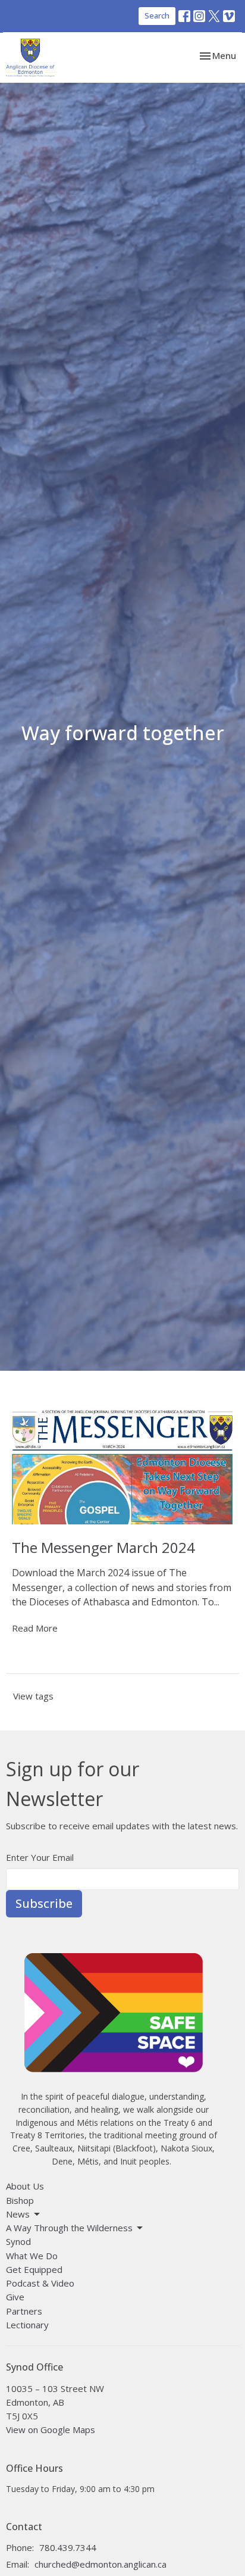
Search (157, 15)
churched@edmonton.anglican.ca (100, 2564)
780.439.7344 (68, 2547)
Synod (18, 2241)
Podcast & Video (40, 2283)
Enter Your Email (40, 1857)
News (18, 2214)
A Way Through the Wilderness (69, 2228)
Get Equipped (34, 2269)
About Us (25, 2186)
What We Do (32, 2256)
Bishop (20, 2200)
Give (15, 2297)
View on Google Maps (51, 2430)
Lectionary (27, 2325)
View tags (33, 1696)
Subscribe (44, 1903)
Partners (24, 2311)
